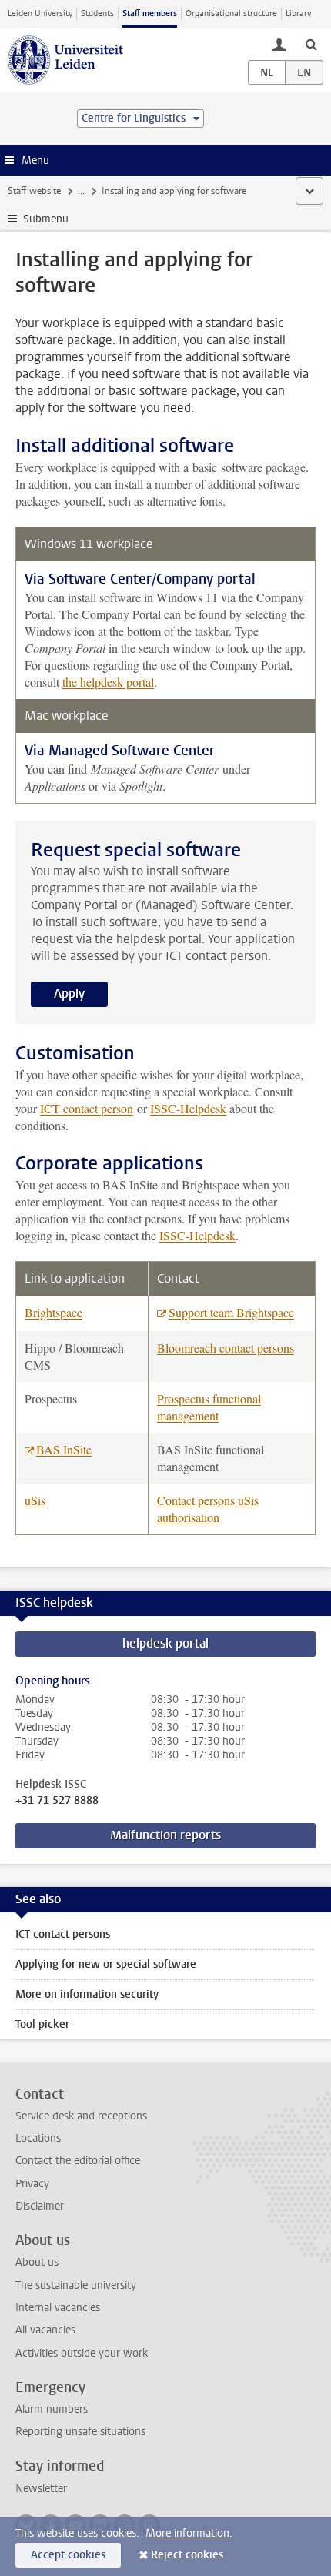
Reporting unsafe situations (80, 2432)
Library (298, 13)
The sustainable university (76, 2285)
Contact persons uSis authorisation (208, 1509)
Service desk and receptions (81, 2116)
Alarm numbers (52, 2409)
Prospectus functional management (209, 1407)
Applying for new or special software (106, 1964)
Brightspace (53, 1312)
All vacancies (45, 2330)
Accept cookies (68, 2555)
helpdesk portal (165, 1643)
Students (97, 13)
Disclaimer (40, 2206)
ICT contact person (87, 1108)
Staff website (34, 191)
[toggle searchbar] (311, 44)
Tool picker (42, 2024)
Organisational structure (231, 13)
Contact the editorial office (78, 2161)
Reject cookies (187, 2555)
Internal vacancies (58, 2308)
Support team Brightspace (231, 1312)
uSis (35, 1500)
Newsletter (41, 2489)
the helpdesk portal (108, 682)
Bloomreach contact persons (226, 1348)
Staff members (150, 13)
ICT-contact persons (63, 1934)
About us (37, 2262)
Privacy (32, 2184)
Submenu (46, 219)
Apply (69, 994)
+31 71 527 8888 (57, 1801)
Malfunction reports (165, 1835)
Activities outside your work (82, 2353)
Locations (38, 2138)
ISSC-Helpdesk (188, 1108)
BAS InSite (64, 1449)
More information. (189, 2533)
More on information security (87, 1994)
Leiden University (40, 13)
